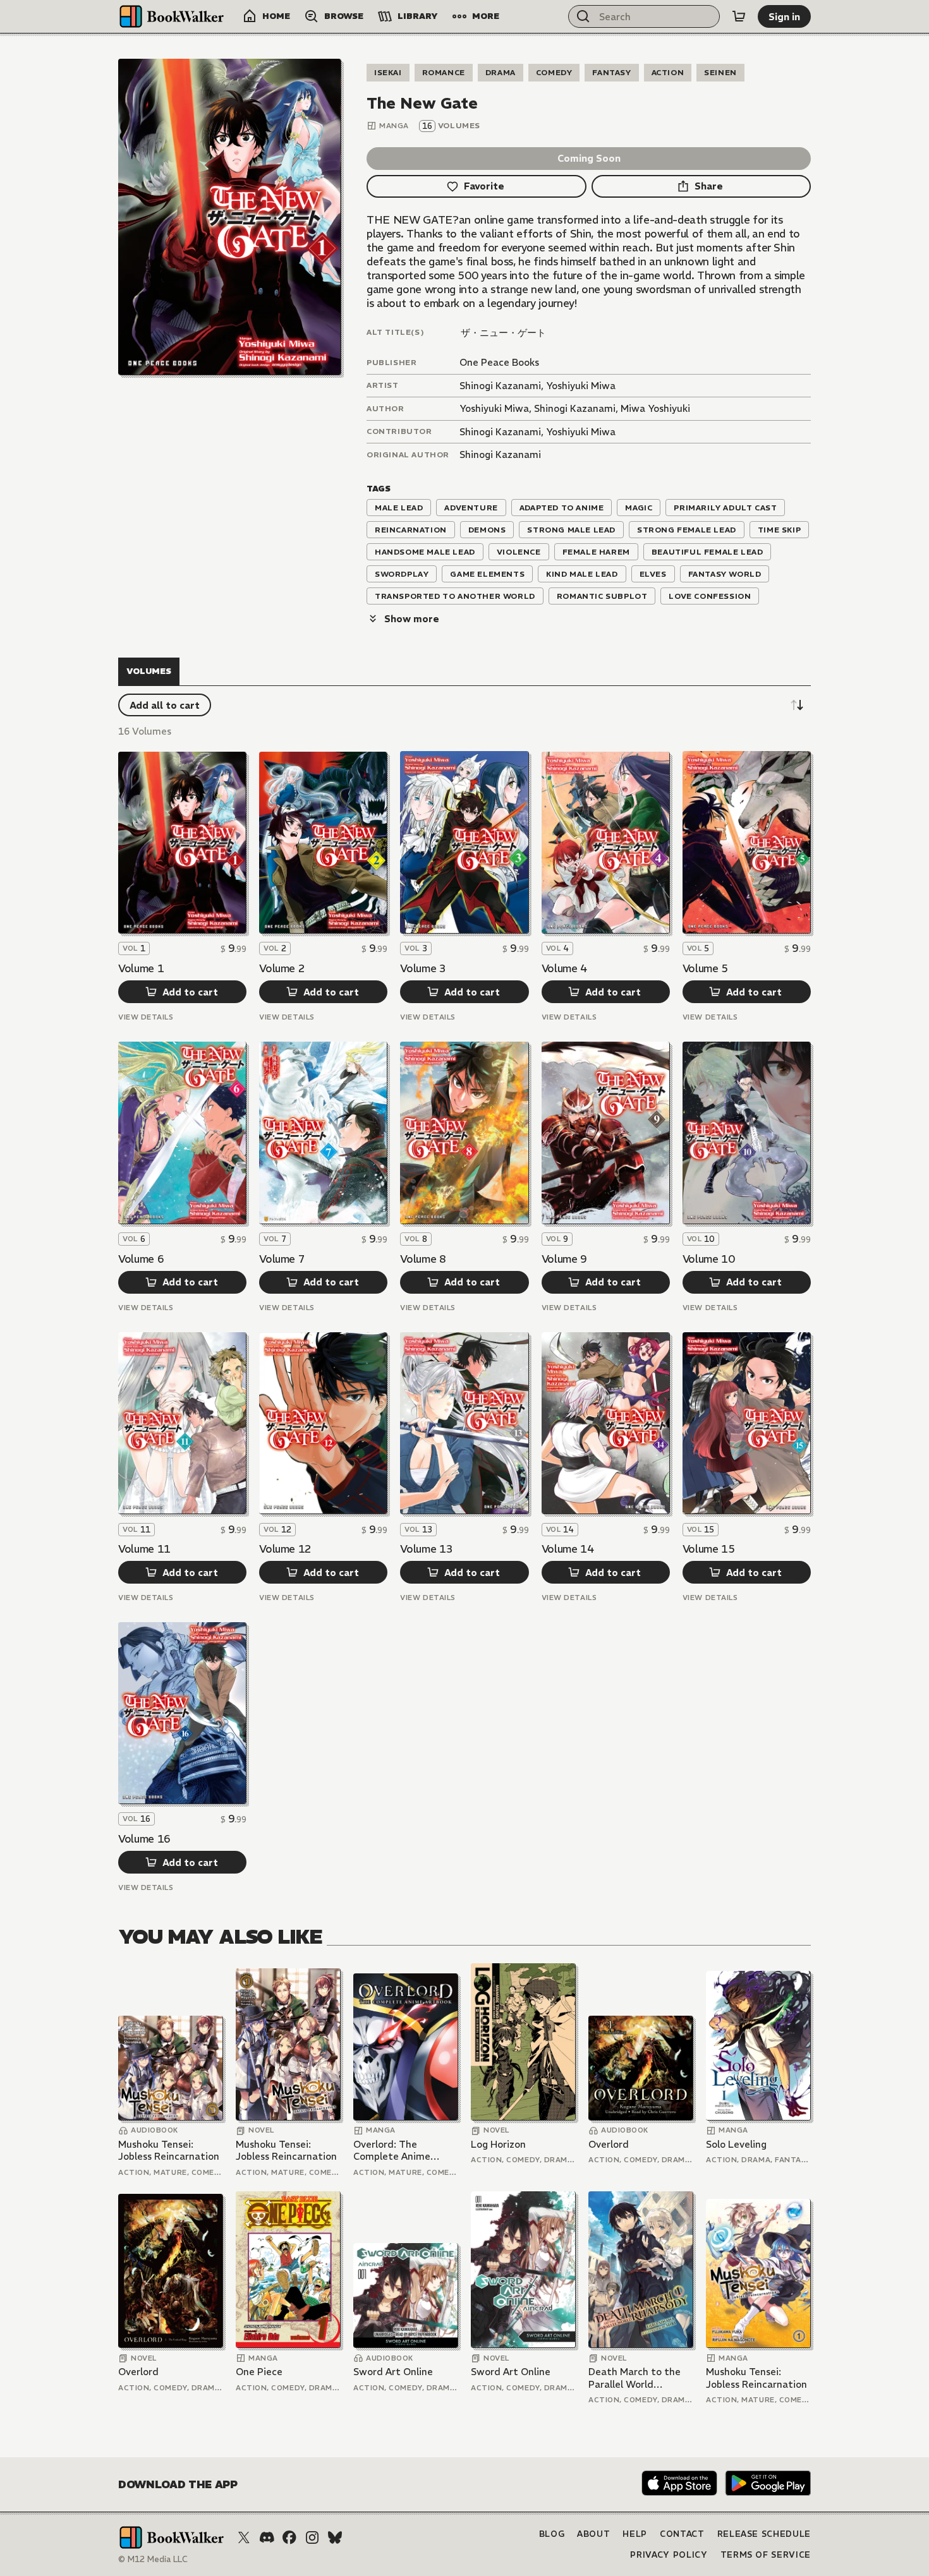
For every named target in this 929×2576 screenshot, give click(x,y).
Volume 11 (144, 1549)
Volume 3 (423, 968)
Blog (552, 2534)
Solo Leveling (736, 2144)
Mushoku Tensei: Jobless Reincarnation (169, 2151)
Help (635, 2534)
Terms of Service (766, 2555)
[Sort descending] (797, 705)
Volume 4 (564, 968)
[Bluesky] (335, 2537)
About (593, 2534)
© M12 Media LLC (153, 2559)
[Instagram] (312, 2537)
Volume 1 (141, 968)
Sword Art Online (393, 2372)
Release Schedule (764, 2534)
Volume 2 (282, 968)
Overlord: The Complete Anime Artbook (392, 2151)
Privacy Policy (669, 2555)
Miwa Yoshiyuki (655, 408)
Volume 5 (705, 968)
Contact (682, 2534)
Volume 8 (423, 1259)
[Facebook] (289, 2537)
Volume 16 (144, 1839)
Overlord (609, 2144)
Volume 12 (285, 1549)
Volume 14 (568, 1549)
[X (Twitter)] (244, 2537)
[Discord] (267, 2537)
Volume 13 (426, 1549)
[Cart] (739, 16)
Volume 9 (564, 1259)
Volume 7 (282, 1259)
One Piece (259, 2372)
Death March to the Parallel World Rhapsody (635, 2378)
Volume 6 (141, 1259)
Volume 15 (709, 1549)
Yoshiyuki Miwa (581, 386)
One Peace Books (499, 362)
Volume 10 (709, 1259)
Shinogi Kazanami (500, 386)
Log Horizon (498, 2144)
